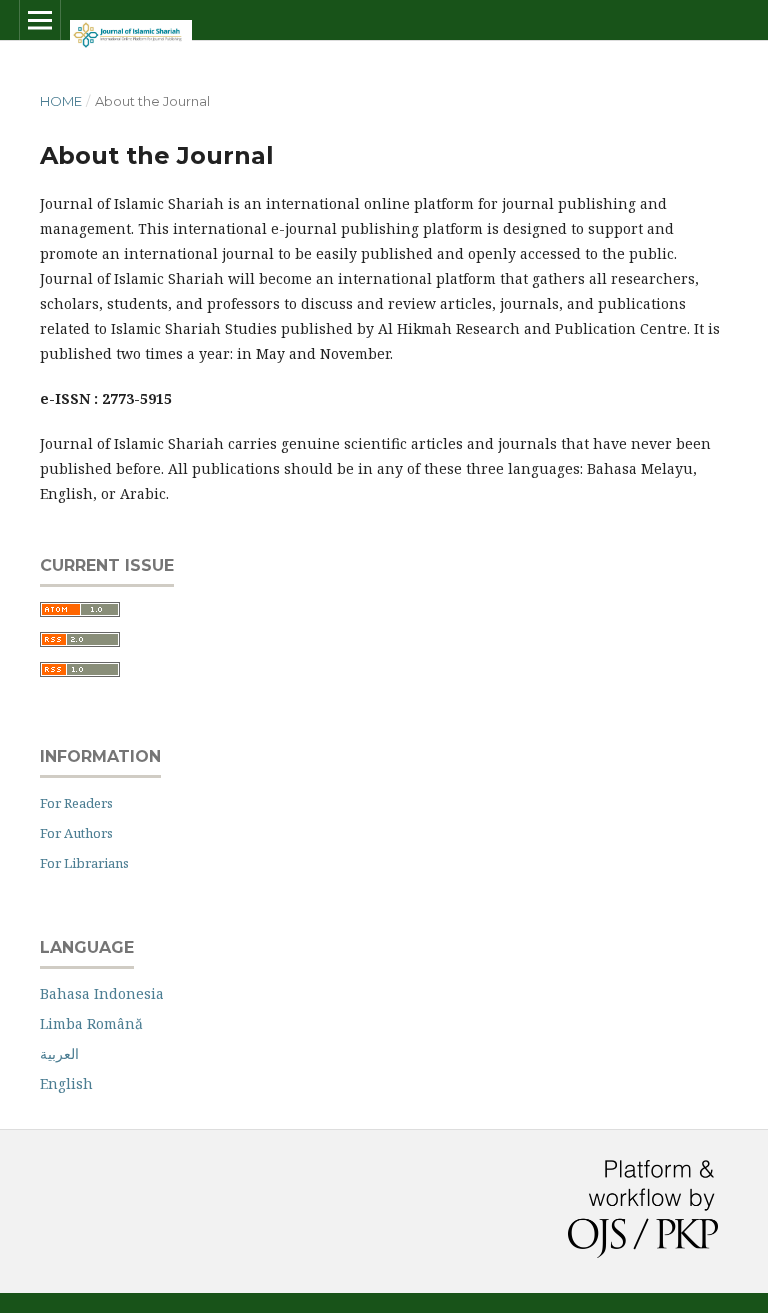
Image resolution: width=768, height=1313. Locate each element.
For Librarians (84, 863)
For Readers (76, 803)
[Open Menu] (40, 20)
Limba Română (91, 1023)
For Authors (76, 833)
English (66, 1083)
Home (61, 101)
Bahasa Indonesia (102, 993)
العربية (59, 1053)
